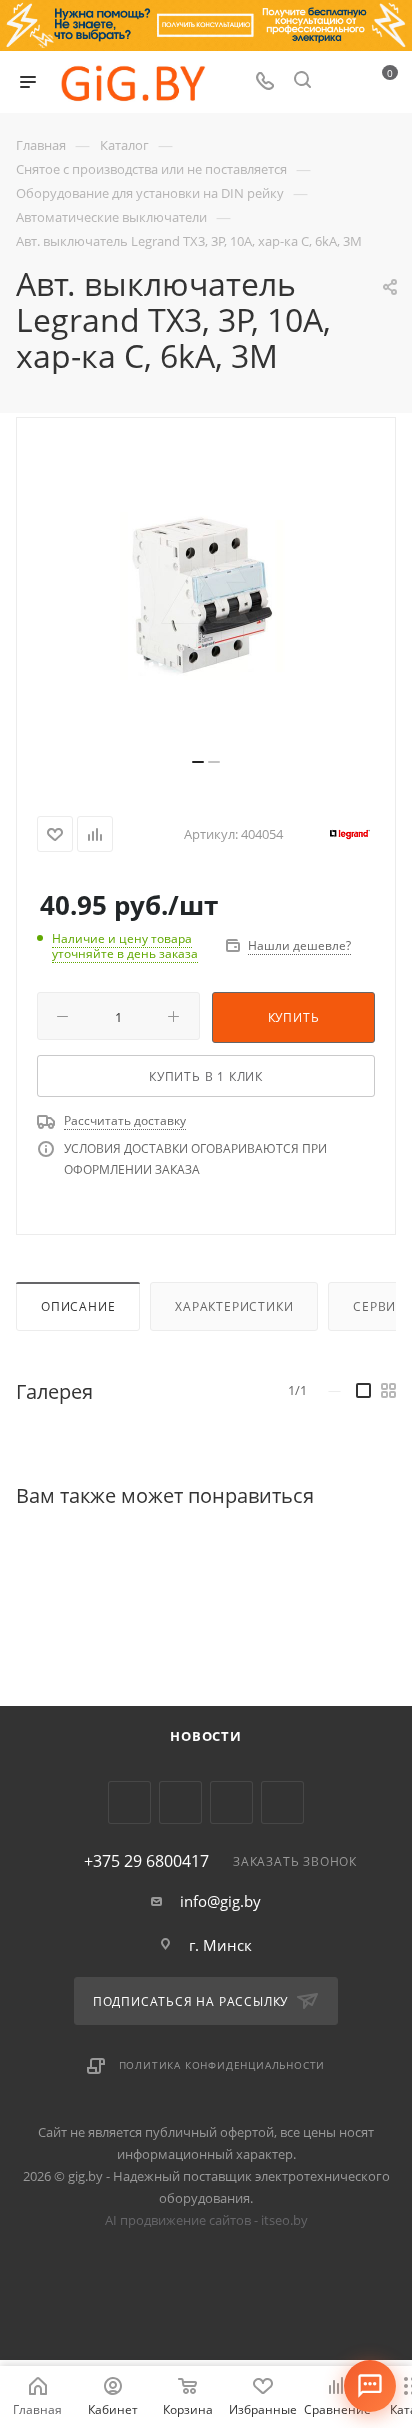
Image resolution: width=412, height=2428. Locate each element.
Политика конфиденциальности (222, 2065)
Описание (78, 1306)
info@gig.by (220, 1901)
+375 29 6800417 (146, 1861)
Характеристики (234, 1306)
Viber (231, 1802)
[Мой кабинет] (340, 82)
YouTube (180, 1802)
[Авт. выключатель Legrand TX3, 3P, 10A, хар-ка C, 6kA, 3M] (206, 595)
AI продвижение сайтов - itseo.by (206, 2220)
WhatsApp (282, 1802)
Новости (206, 1736)
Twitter (129, 1802)
